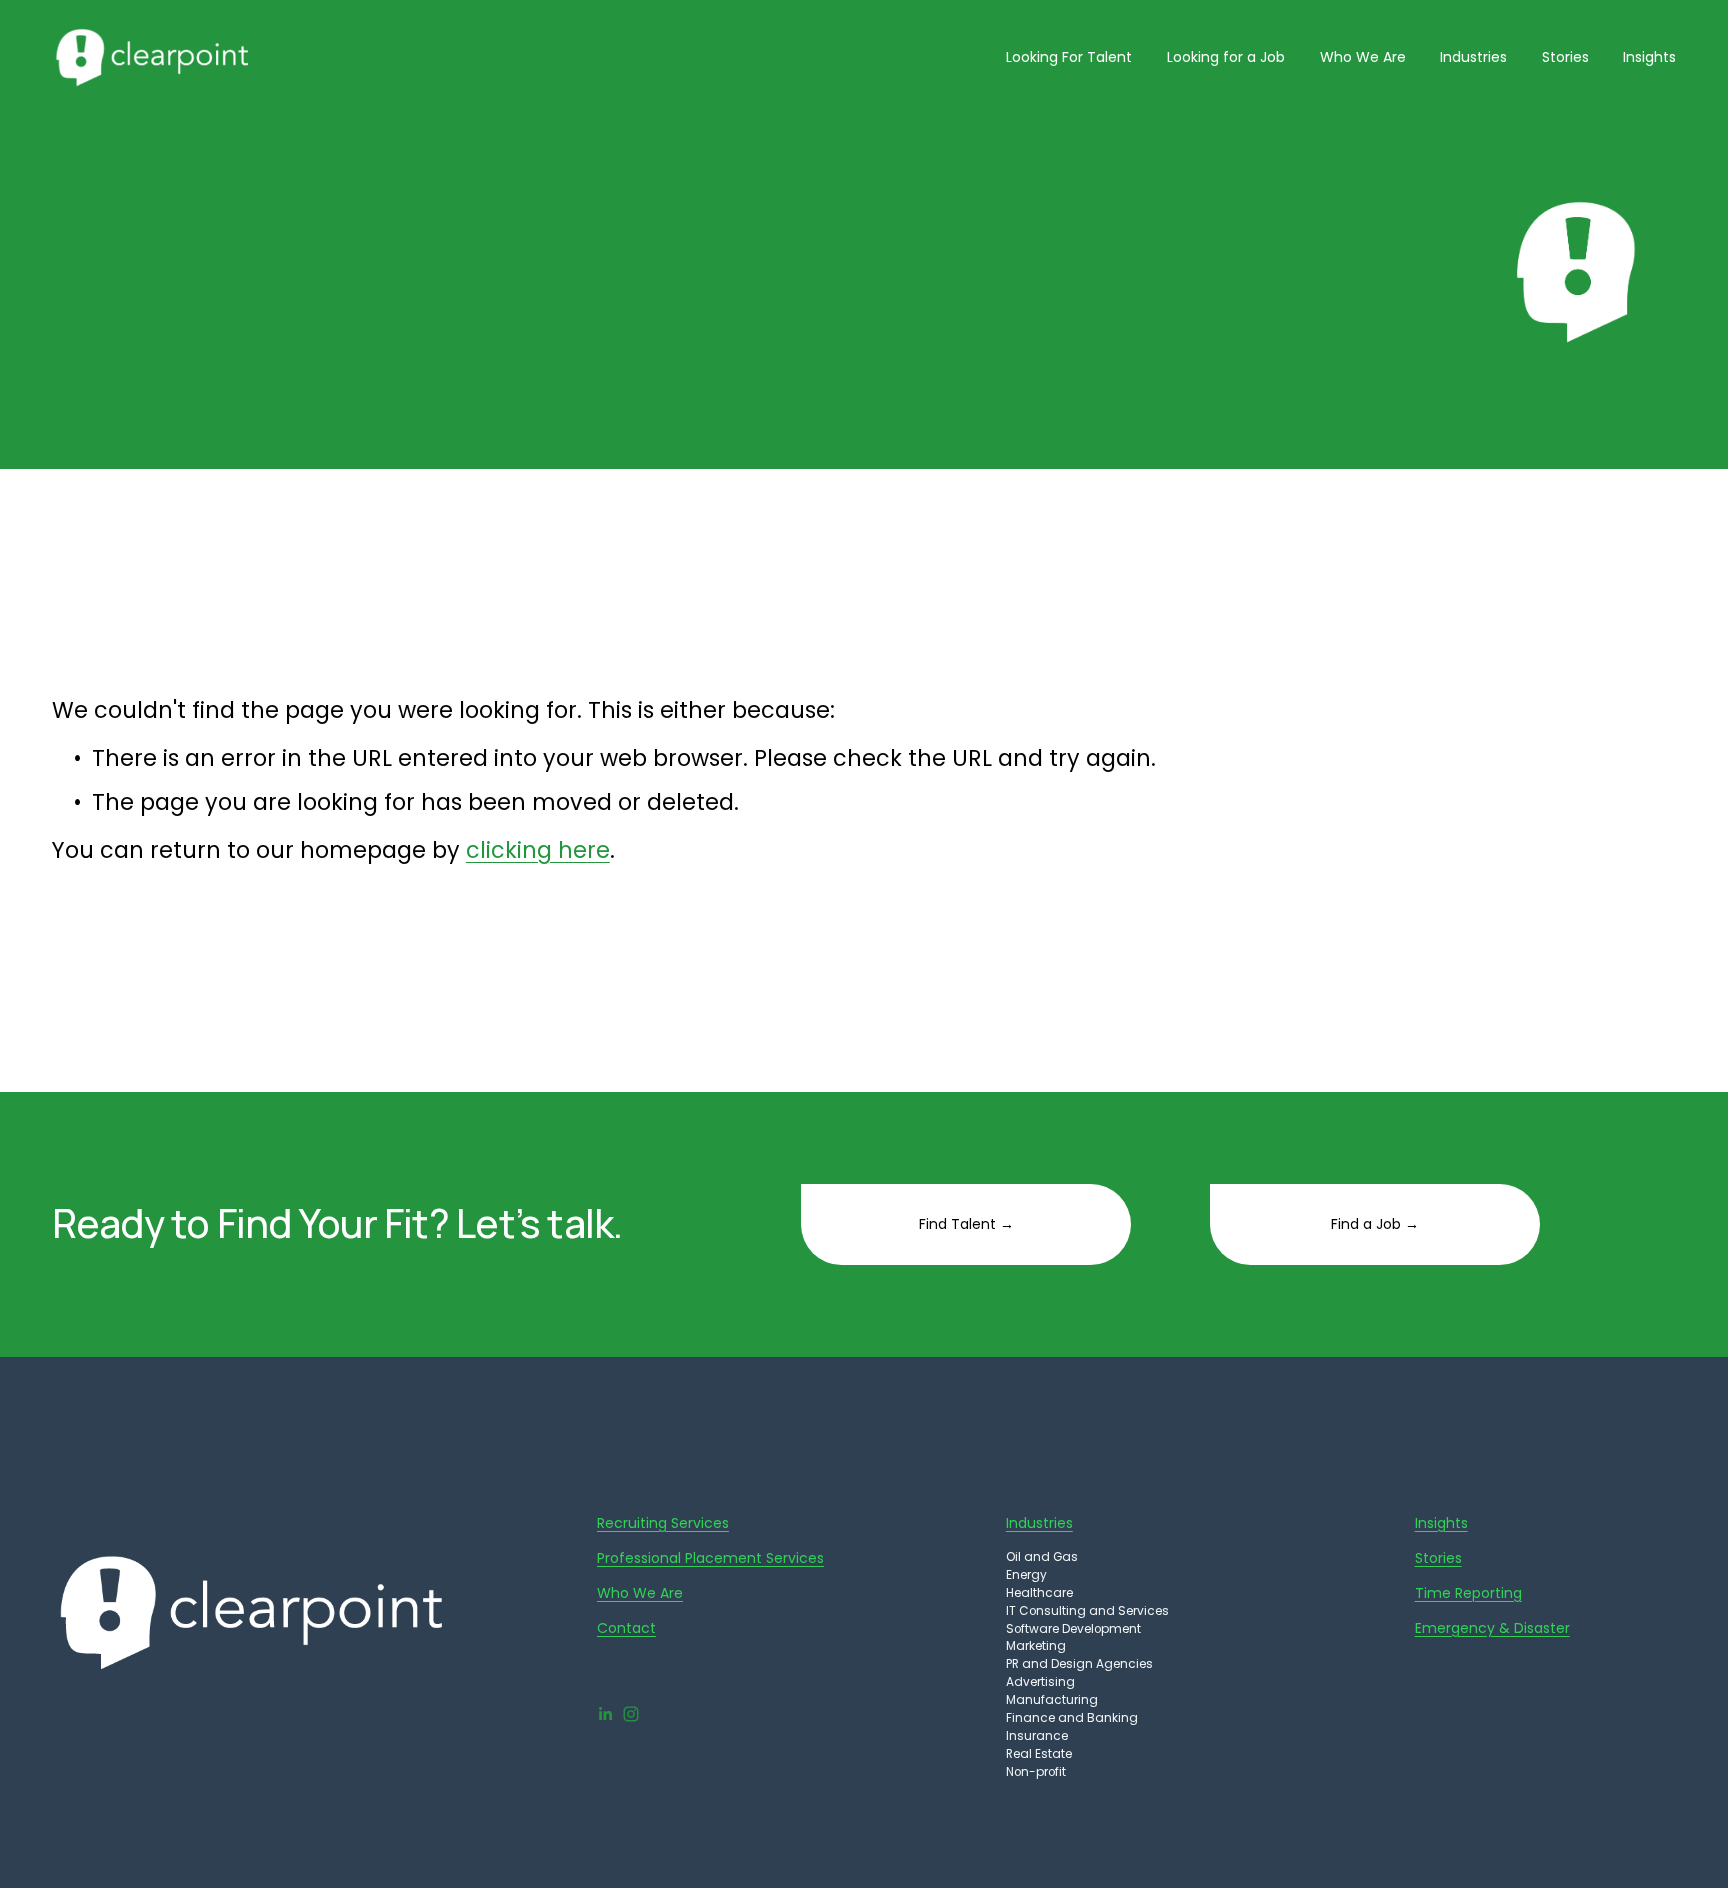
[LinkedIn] (605, 1714)
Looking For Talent (1069, 57)
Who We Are (1363, 57)
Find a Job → (1375, 1224)
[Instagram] (631, 1714)
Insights (1649, 57)
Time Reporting (1468, 1593)
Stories (1565, 57)
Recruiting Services (663, 1523)
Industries (1473, 57)
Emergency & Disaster (1492, 1628)
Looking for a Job (1226, 57)
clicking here (538, 850)
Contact (626, 1628)
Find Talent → (966, 1224)
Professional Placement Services (710, 1558)
